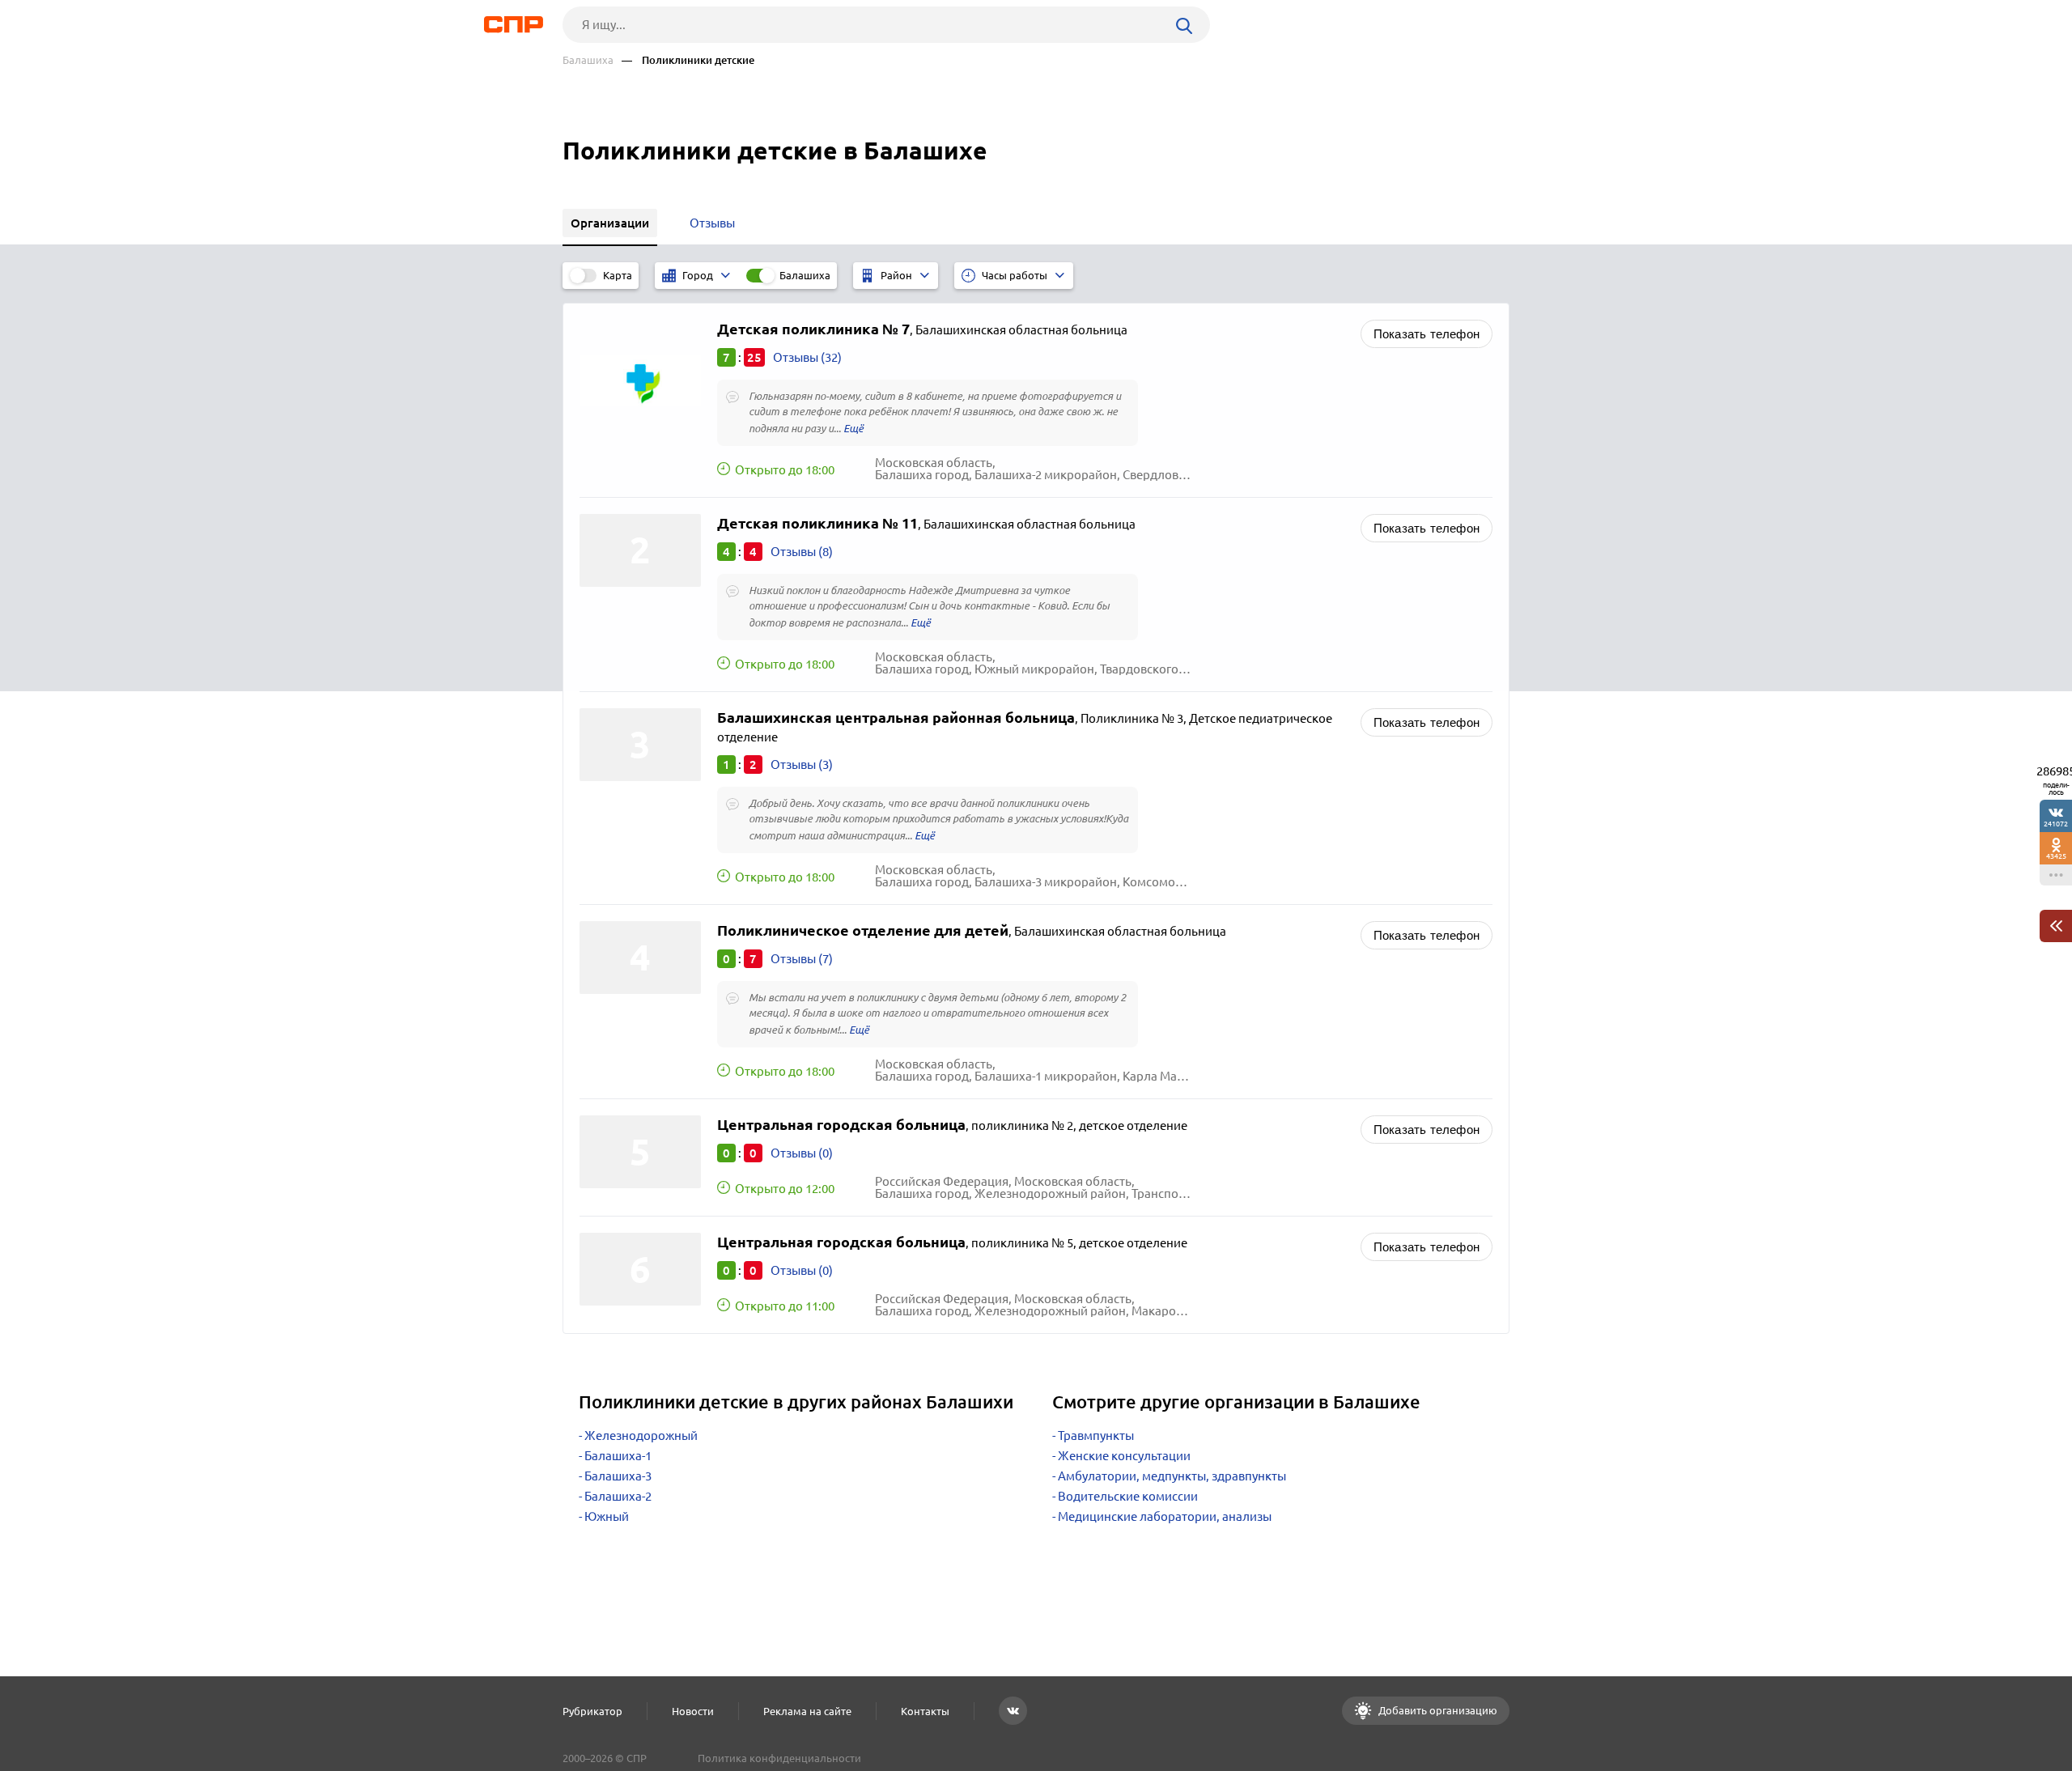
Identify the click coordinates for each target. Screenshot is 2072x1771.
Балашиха (588, 60)
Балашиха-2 (618, 1496)
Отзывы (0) (802, 1153)
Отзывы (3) (802, 764)
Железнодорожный (641, 1435)
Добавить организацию (1437, 1710)
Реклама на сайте (807, 1711)
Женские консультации (1124, 1456)
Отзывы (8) (802, 552)
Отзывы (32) (807, 357)
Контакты (925, 1711)
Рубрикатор (592, 1711)
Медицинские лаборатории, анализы (1165, 1516)
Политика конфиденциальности (779, 1758)
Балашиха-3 (618, 1476)
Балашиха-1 (618, 1456)
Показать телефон (1427, 334)
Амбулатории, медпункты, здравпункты (1172, 1476)
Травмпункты (1096, 1435)
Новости (693, 1711)
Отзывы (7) (802, 959)
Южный (607, 1516)
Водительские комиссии (1128, 1496)
